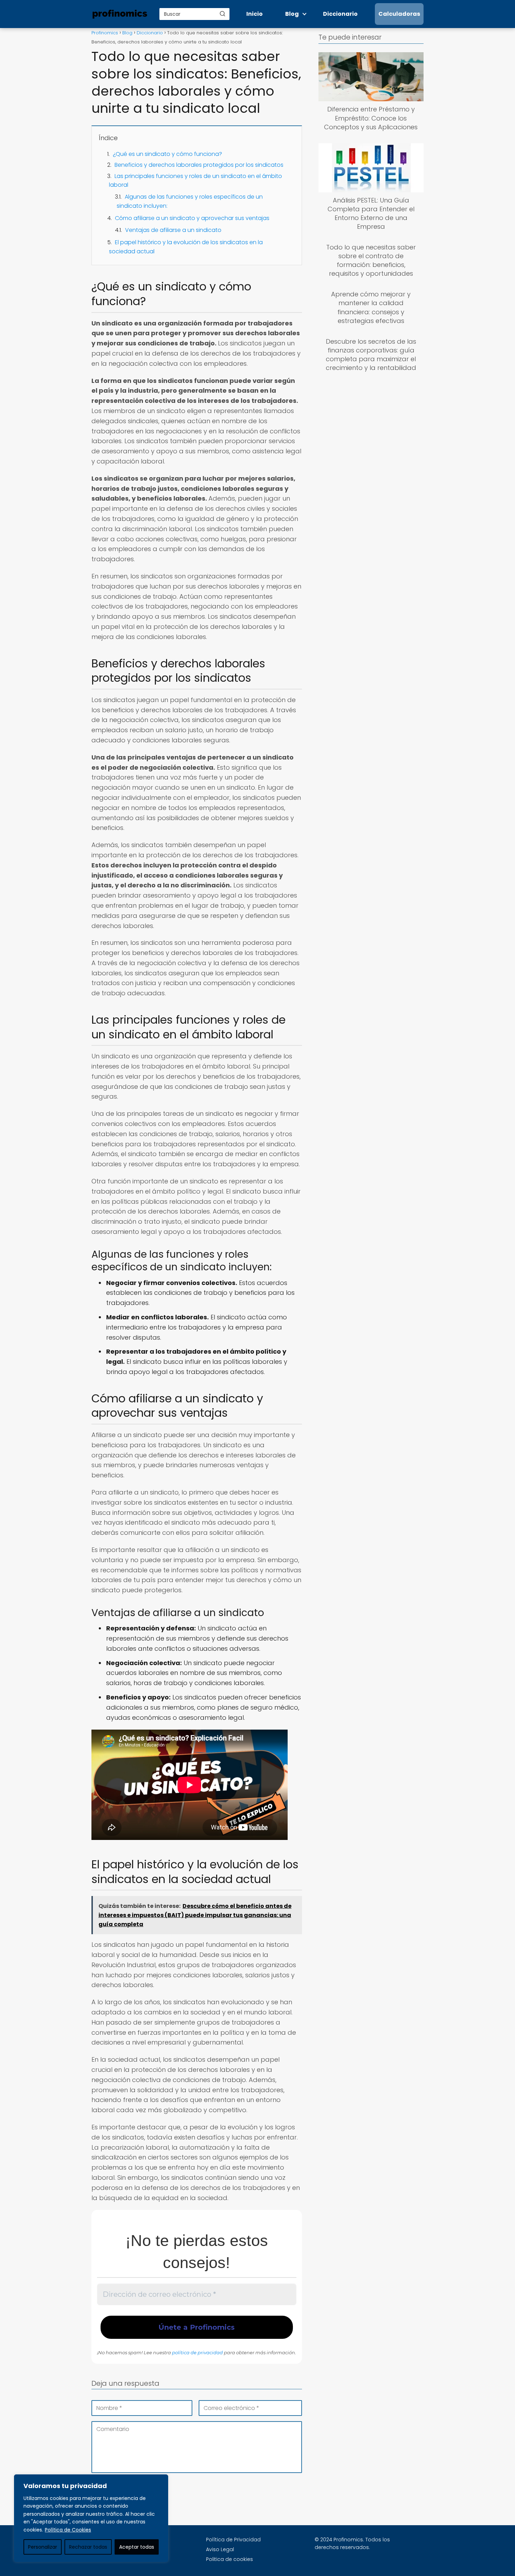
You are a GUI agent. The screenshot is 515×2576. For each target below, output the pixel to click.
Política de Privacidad (233, 2540)
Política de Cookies (68, 2530)
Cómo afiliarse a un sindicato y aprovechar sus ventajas (192, 218)
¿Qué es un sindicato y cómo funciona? (167, 154)
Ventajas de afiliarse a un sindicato (173, 230)
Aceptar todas (137, 2547)
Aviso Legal (220, 2549)
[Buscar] (222, 14)
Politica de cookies (229, 2559)
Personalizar (43, 2547)
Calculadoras (399, 14)
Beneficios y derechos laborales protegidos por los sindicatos (199, 165)
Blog (292, 14)
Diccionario (340, 14)
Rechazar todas (88, 2547)
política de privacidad (197, 2352)
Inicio (255, 14)
